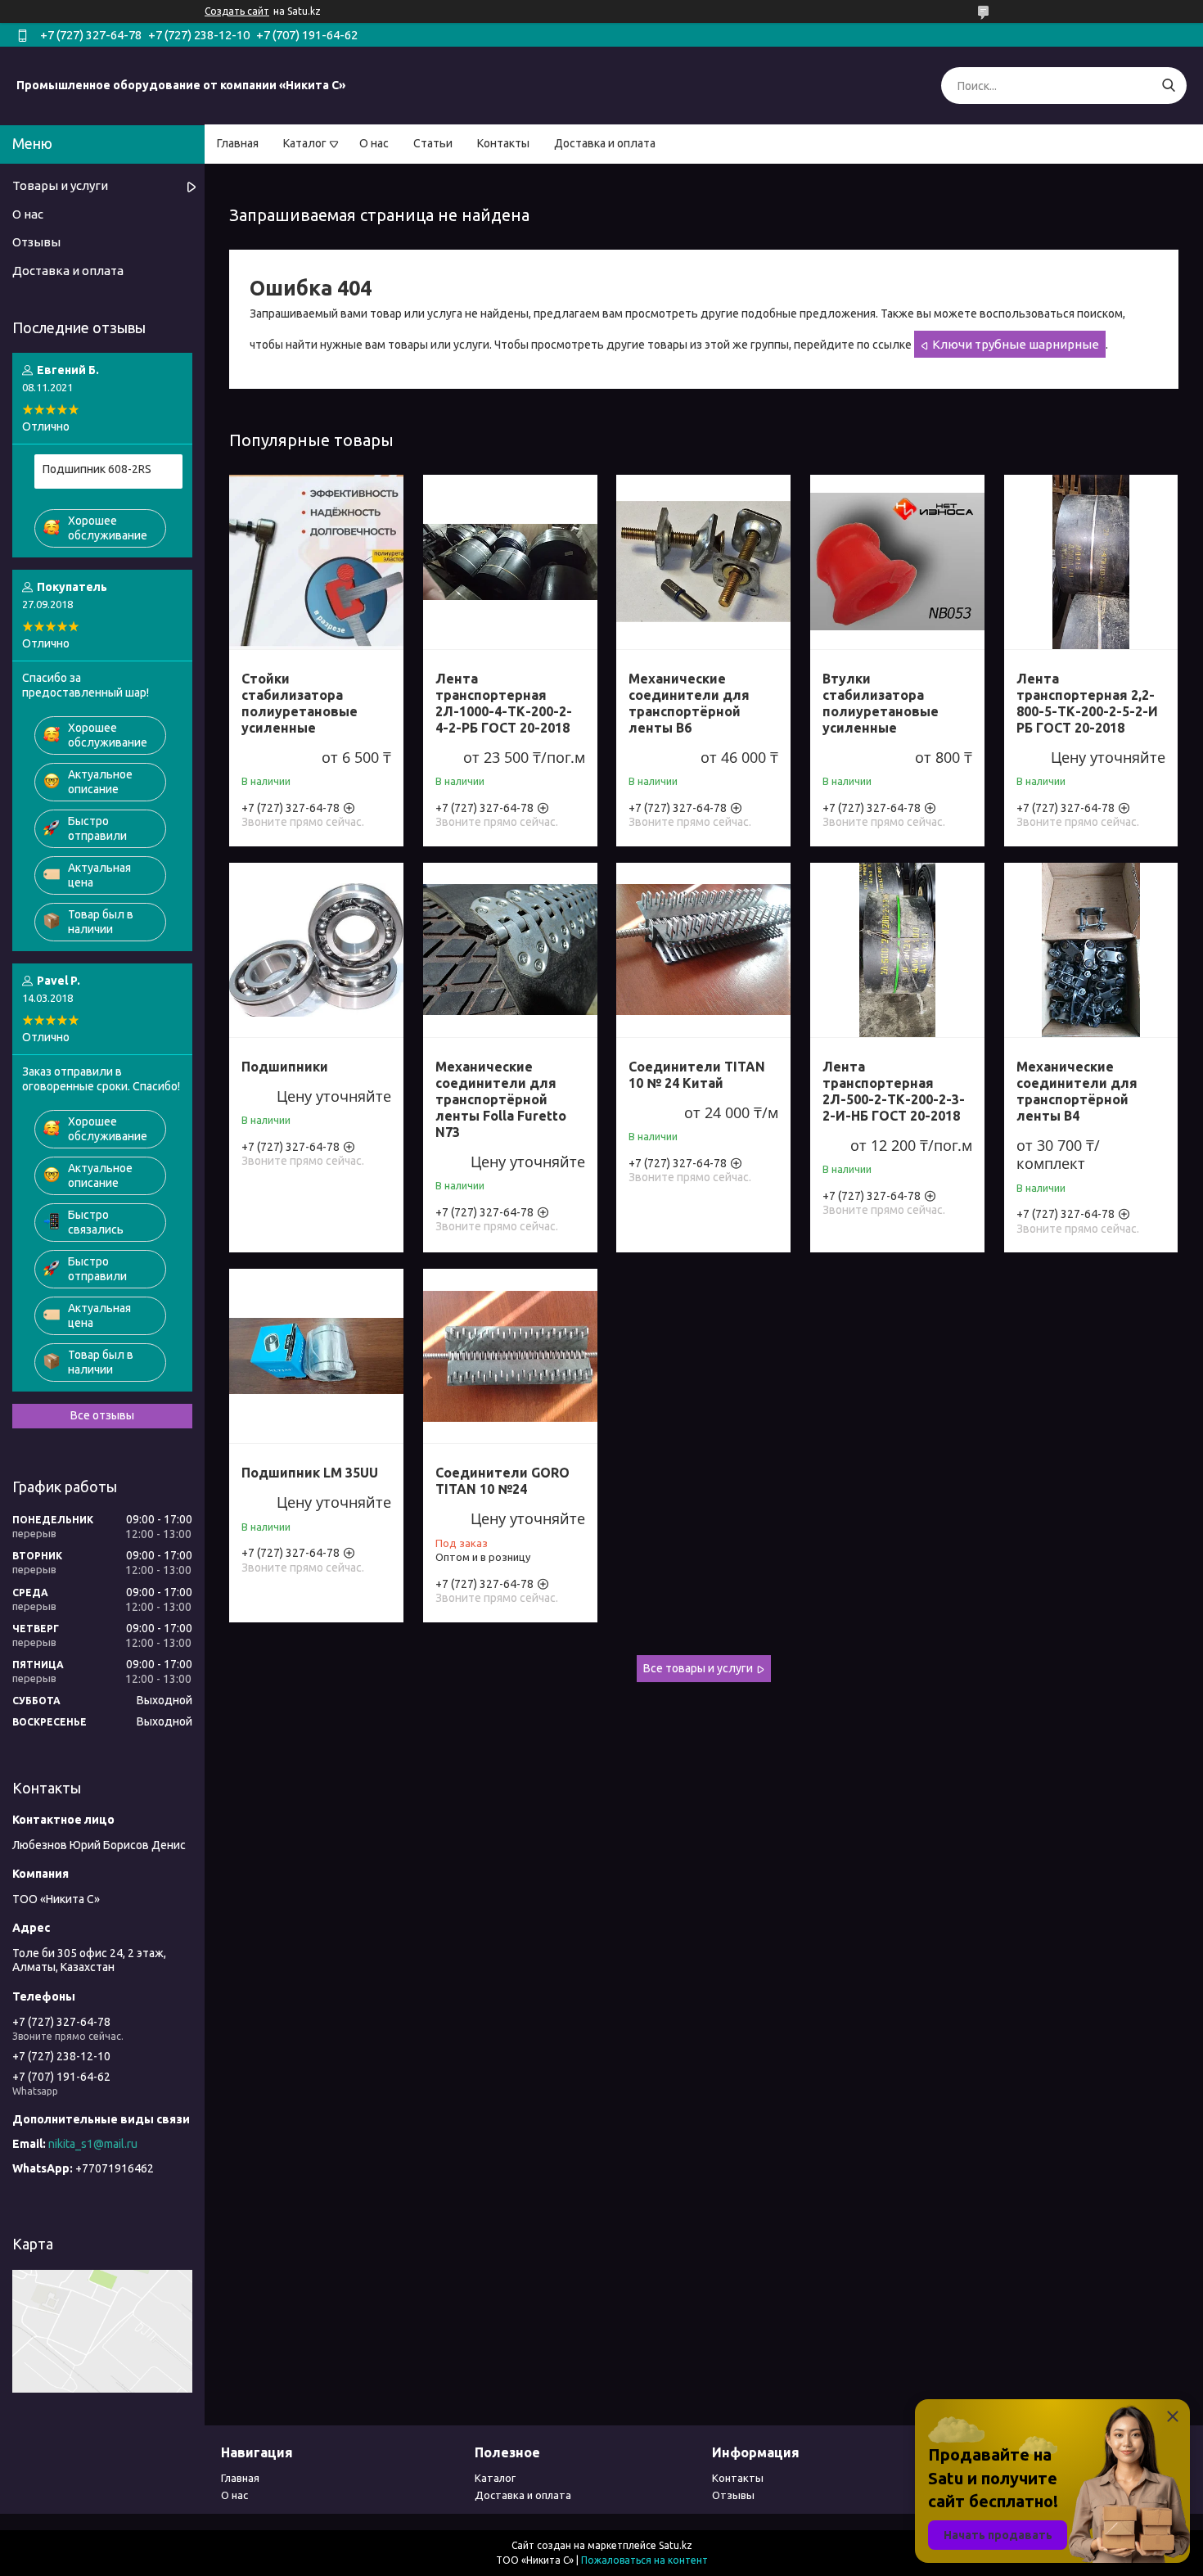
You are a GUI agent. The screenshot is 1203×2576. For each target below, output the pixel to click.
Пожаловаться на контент (644, 2560)
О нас (374, 143)
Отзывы (36, 242)
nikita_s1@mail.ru (93, 2144)
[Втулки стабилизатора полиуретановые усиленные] (897, 562)
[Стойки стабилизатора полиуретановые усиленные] (316, 562)
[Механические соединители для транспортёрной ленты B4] (1091, 950)
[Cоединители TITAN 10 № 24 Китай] (703, 950)
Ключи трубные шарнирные (1016, 344)
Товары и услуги (60, 185)
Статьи (433, 143)
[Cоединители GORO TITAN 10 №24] (510, 1356)
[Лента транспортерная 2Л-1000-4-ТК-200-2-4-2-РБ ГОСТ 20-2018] (510, 562)
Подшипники (285, 1067)
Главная (238, 143)
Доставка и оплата (605, 143)
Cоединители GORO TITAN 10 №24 (502, 1481)
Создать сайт (237, 11)
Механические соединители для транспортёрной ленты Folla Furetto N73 (501, 1099)
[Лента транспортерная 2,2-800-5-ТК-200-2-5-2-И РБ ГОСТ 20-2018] (1091, 562)
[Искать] (1168, 86)
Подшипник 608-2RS (97, 469)
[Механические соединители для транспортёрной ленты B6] (703, 562)
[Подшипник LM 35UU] (316, 1356)
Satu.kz (676, 2545)
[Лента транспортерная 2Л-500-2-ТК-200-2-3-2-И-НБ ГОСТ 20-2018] (897, 950)
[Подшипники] (316, 950)
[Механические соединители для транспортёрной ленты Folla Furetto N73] (510, 950)
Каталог (305, 143)
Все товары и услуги (698, 1668)
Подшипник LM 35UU (310, 1473)
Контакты (503, 143)
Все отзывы (102, 1415)
